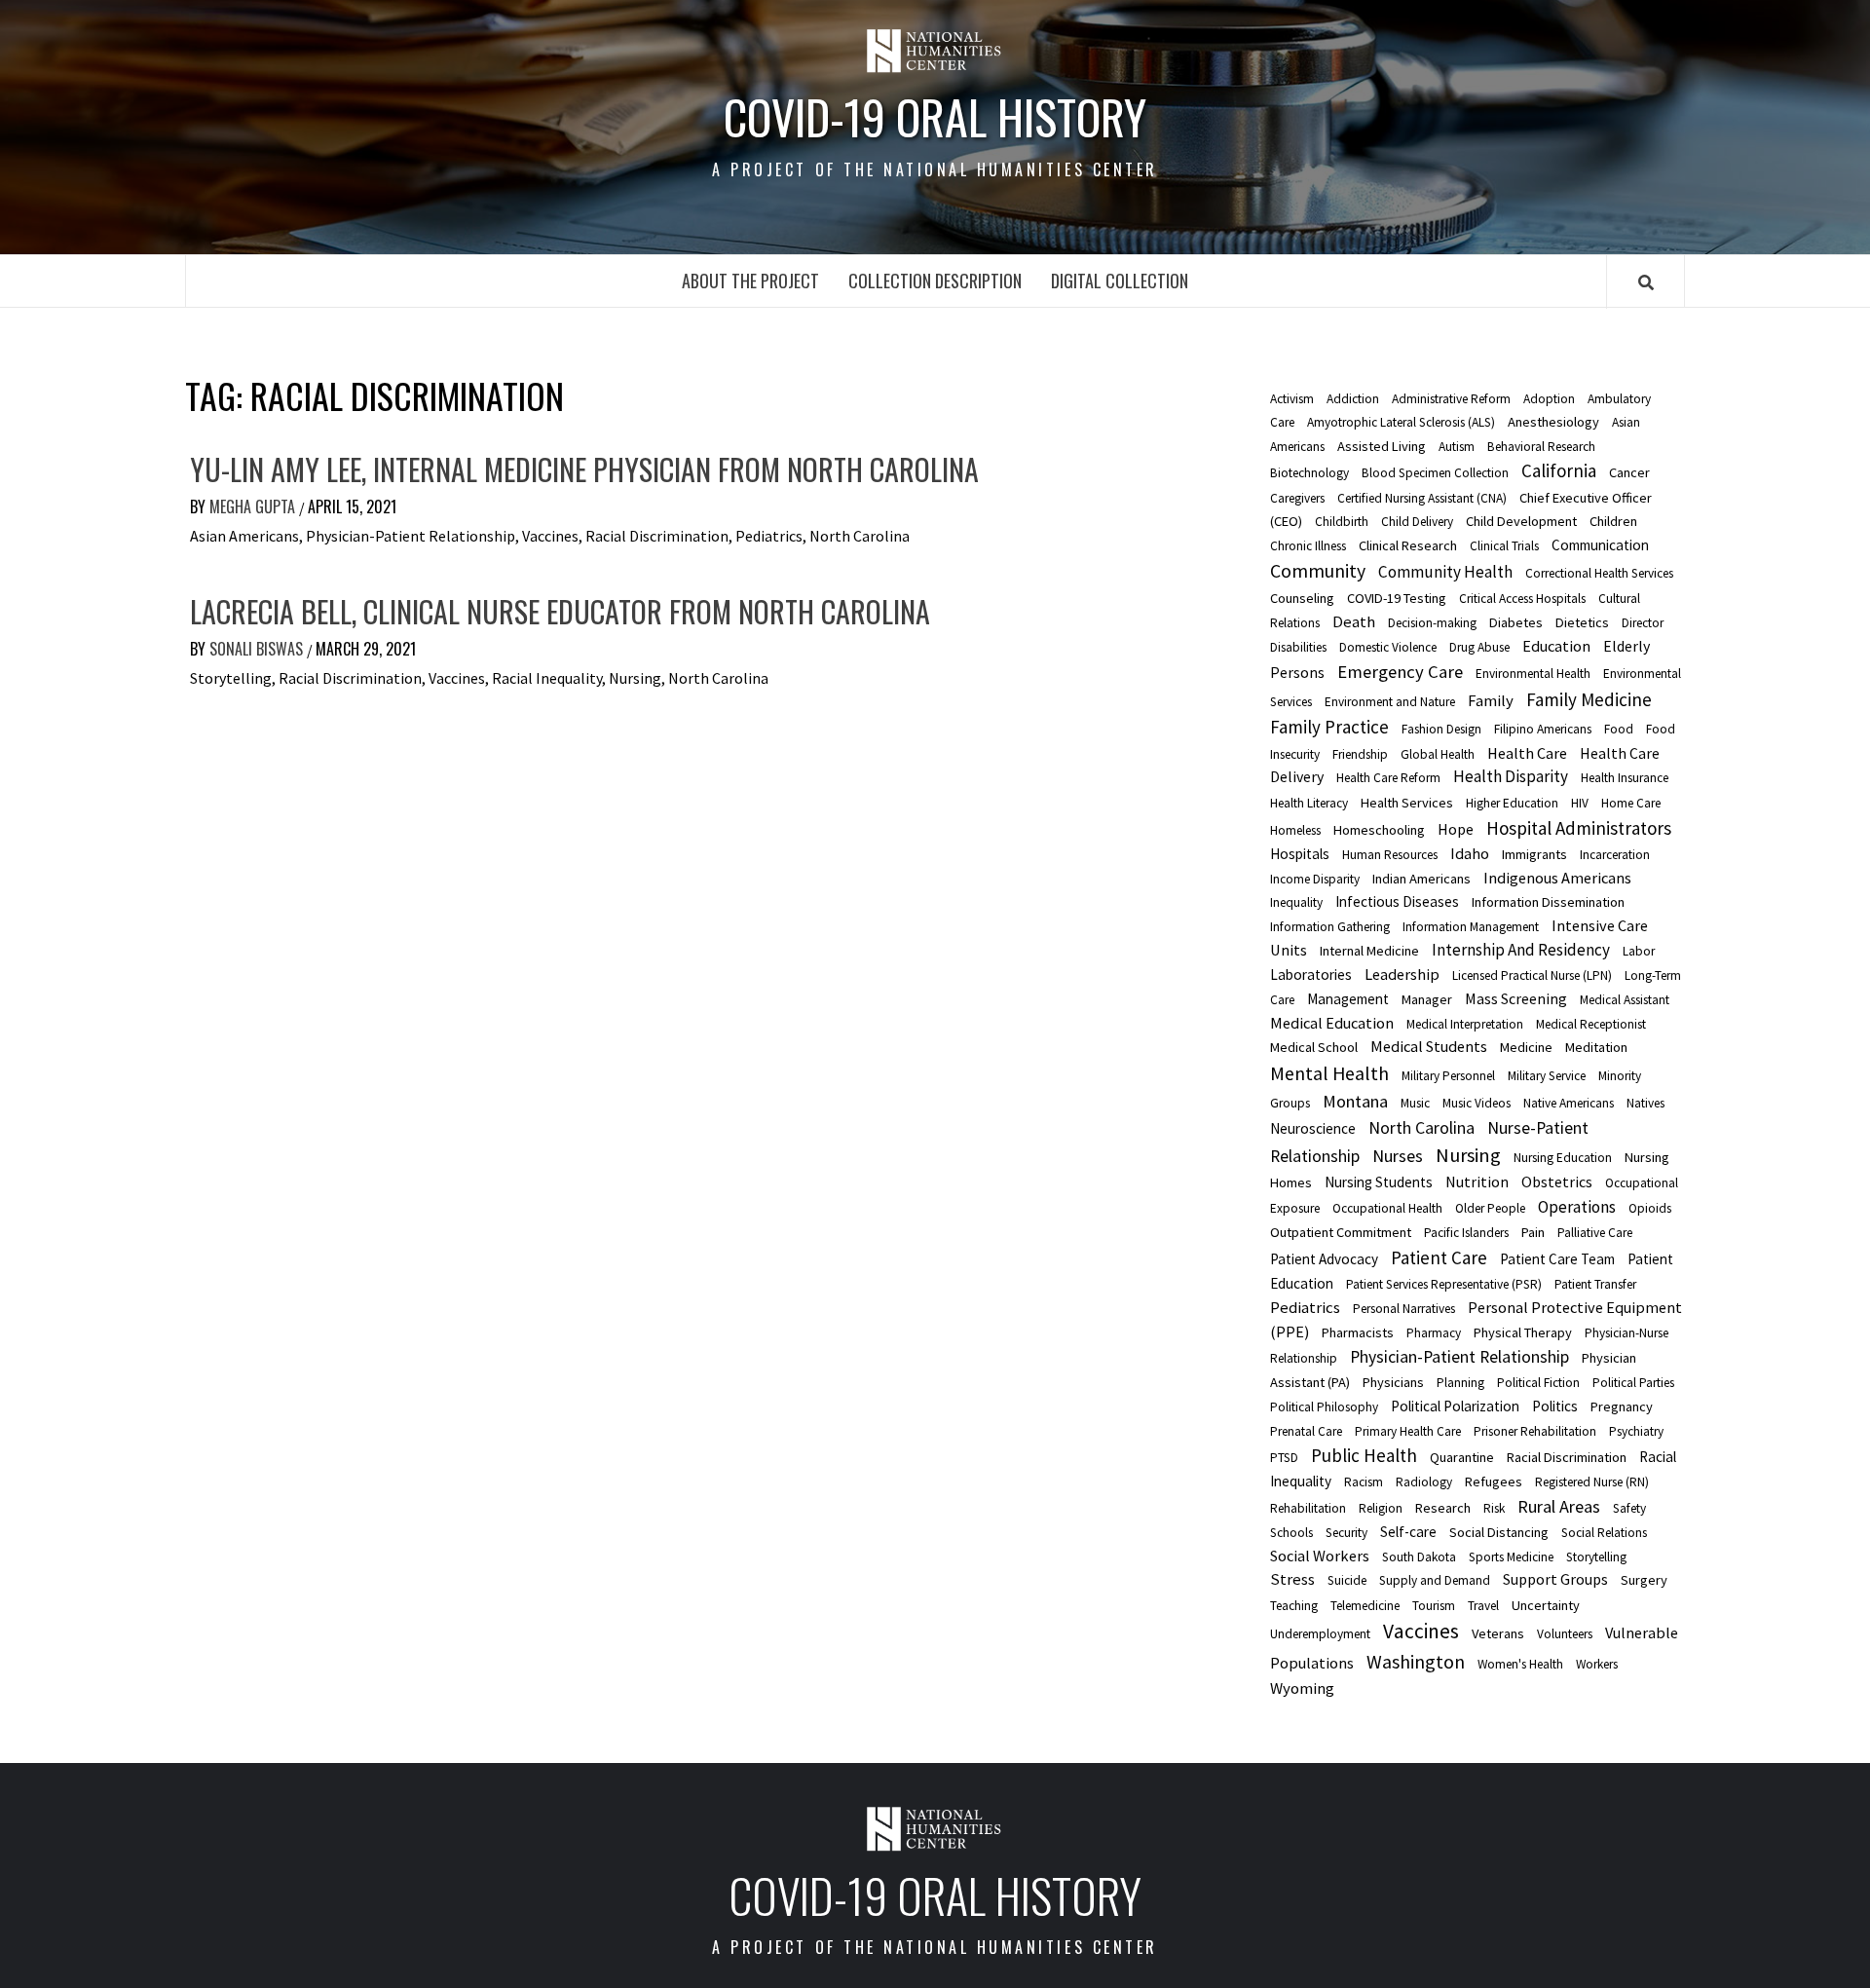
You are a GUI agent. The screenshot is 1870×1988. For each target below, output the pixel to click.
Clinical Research (1408, 545)
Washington (1416, 1661)
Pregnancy (1622, 1407)
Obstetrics (1557, 1182)
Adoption (1549, 399)
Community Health (1445, 572)
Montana (1355, 1101)
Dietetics (1582, 622)
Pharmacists (1358, 1332)
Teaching (1294, 1606)
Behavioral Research (1541, 447)
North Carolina (1421, 1128)
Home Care (1631, 803)
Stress (1292, 1579)
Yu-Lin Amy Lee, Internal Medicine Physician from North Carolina (584, 469)
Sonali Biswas (258, 649)
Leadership (1402, 974)
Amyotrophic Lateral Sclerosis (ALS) (1401, 422)
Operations (1577, 1207)
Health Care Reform (1388, 778)
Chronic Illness (1308, 546)
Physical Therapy (1523, 1332)
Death (1354, 621)
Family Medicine (1589, 699)
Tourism (1434, 1606)
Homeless (1295, 830)
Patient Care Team (1557, 1259)
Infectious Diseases (1397, 901)
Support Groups (1555, 1579)
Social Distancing (1499, 1532)
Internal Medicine (1369, 951)
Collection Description (935, 281)
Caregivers (1297, 498)
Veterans (1498, 1633)
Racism (1364, 1482)
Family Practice (1329, 727)
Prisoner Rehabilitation (1535, 1431)
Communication (1600, 545)
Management (1348, 999)
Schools (1291, 1533)
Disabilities (1298, 647)
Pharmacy (1434, 1333)
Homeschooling (1379, 830)
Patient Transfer (1595, 1284)
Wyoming (1302, 1688)
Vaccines (1421, 1631)
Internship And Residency (1521, 950)
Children (1613, 521)
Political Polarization (1455, 1406)
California (1559, 470)
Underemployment (1320, 1634)
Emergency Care (1400, 672)
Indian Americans (1421, 879)
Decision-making (1432, 623)
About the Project (750, 281)
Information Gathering (1330, 927)
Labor (1639, 951)
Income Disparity (1315, 879)
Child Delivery (1417, 522)
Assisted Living (1382, 446)
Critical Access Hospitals (1522, 599)
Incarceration (1615, 855)
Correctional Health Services (1599, 573)
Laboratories (1311, 975)
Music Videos (1477, 1103)
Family (1491, 700)
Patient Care (1439, 1257)
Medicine (1526, 1047)
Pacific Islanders (1466, 1233)
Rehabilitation (1308, 1508)
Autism (1457, 447)
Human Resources (1390, 855)
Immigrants (1534, 854)
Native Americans (1569, 1103)
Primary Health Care (1408, 1431)
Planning (1460, 1383)
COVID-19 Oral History (935, 117)
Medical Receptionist (1591, 1024)
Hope (1456, 829)
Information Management (1471, 927)
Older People (1490, 1208)
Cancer (1629, 472)
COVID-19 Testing (1397, 598)
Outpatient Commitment (1341, 1232)
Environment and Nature (1390, 702)
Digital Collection (1120, 281)
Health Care (1527, 753)
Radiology (1424, 1482)
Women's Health (1520, 1664)
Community (1318, 571)
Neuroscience (1313, 1128)
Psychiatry (1636, 1431)
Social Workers (1320, 1556)
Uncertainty (1546, 1605)
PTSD (1284, 1458)
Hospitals (1300, 854)
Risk (1494, 1508)
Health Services (1407, 803)
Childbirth (1342, 522)
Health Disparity (1511, 776)
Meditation (1596, 1047)
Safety (1629, 1508)
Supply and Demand (1435, 1580)
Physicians (1393, 1382)
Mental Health (1329, 1073)
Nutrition (1477, 1182)
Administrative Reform (1451, 399)
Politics (1555, 1406)
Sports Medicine (1511, 1557)
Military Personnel (1448, 1076)
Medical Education (1332, 1023)
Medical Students (1429, 1046)
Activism (1292, 399)
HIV (1580, 803)
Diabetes (1516, 622)
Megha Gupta (254, 506)
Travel (1483, 1606)
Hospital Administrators (1579, 828)
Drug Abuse (1479, 647)
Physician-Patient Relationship (1459, 1357)
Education (1556, 646)
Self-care (1408, 1532)
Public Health (1364, 1455)
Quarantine (1462, 1457)
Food (1619, 729)
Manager (1427, 999)
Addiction (1353, 399)
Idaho (1470, 853)
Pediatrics (1305, 1307)
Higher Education (1512, 803)
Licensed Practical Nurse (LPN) (1532, 975)
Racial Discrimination (1567, 1457)
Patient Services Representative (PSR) (1444, 1284)
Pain (1533, 1232)
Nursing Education (1563, 1158)
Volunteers (1565, 1634)
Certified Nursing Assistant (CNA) (1422, 498)
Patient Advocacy (1324, 1259)
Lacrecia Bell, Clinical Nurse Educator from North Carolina (560, 611)
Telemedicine (1365, 1606)
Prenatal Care (1306, 1431)
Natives (1646, 1103)
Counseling (1302, 598)
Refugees (1494, 1482)
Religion (1381, 1508)
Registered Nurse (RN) (1592, 1482)
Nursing (1468, 1155)
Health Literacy (1309, 803)
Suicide (1347, 1580)
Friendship (1360, 754)
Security (1346, 1533)
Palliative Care (1595, 1233)
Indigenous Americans (1557, 878)
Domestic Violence (1388, 647)
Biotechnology (1309, 473)
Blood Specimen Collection (1435, 473)
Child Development (1521, 521)
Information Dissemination (1548, 902)
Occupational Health (1387, 1208)
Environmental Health (1533, 674)
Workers (1597, 1664)
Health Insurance (1625, 778)
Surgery (1644, 1580)
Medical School (1314, 1047)
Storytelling (1596, 1557)
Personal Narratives (1404, 1309)
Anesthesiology (1553, 422)
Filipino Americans (1543, 729)
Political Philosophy (1324, 1407)
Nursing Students (1379, 1182)
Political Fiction (1538, 1383)
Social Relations (1604, 1533)
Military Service (1547, 1076)
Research (1443, 1508)
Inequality (1296, 902)
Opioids (1650, 1208)
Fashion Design (1441, 729)
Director (1643, 623)
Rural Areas (1559, 1506)
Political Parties (1633, 1383)
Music (1415, 1103)
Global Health (1438, 754)
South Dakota (1419, 1557)
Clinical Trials (1504, 546)
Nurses (1398, 1156)
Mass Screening (1516, 998)
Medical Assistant (1625, 1000)
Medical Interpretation (1465, 1024)
